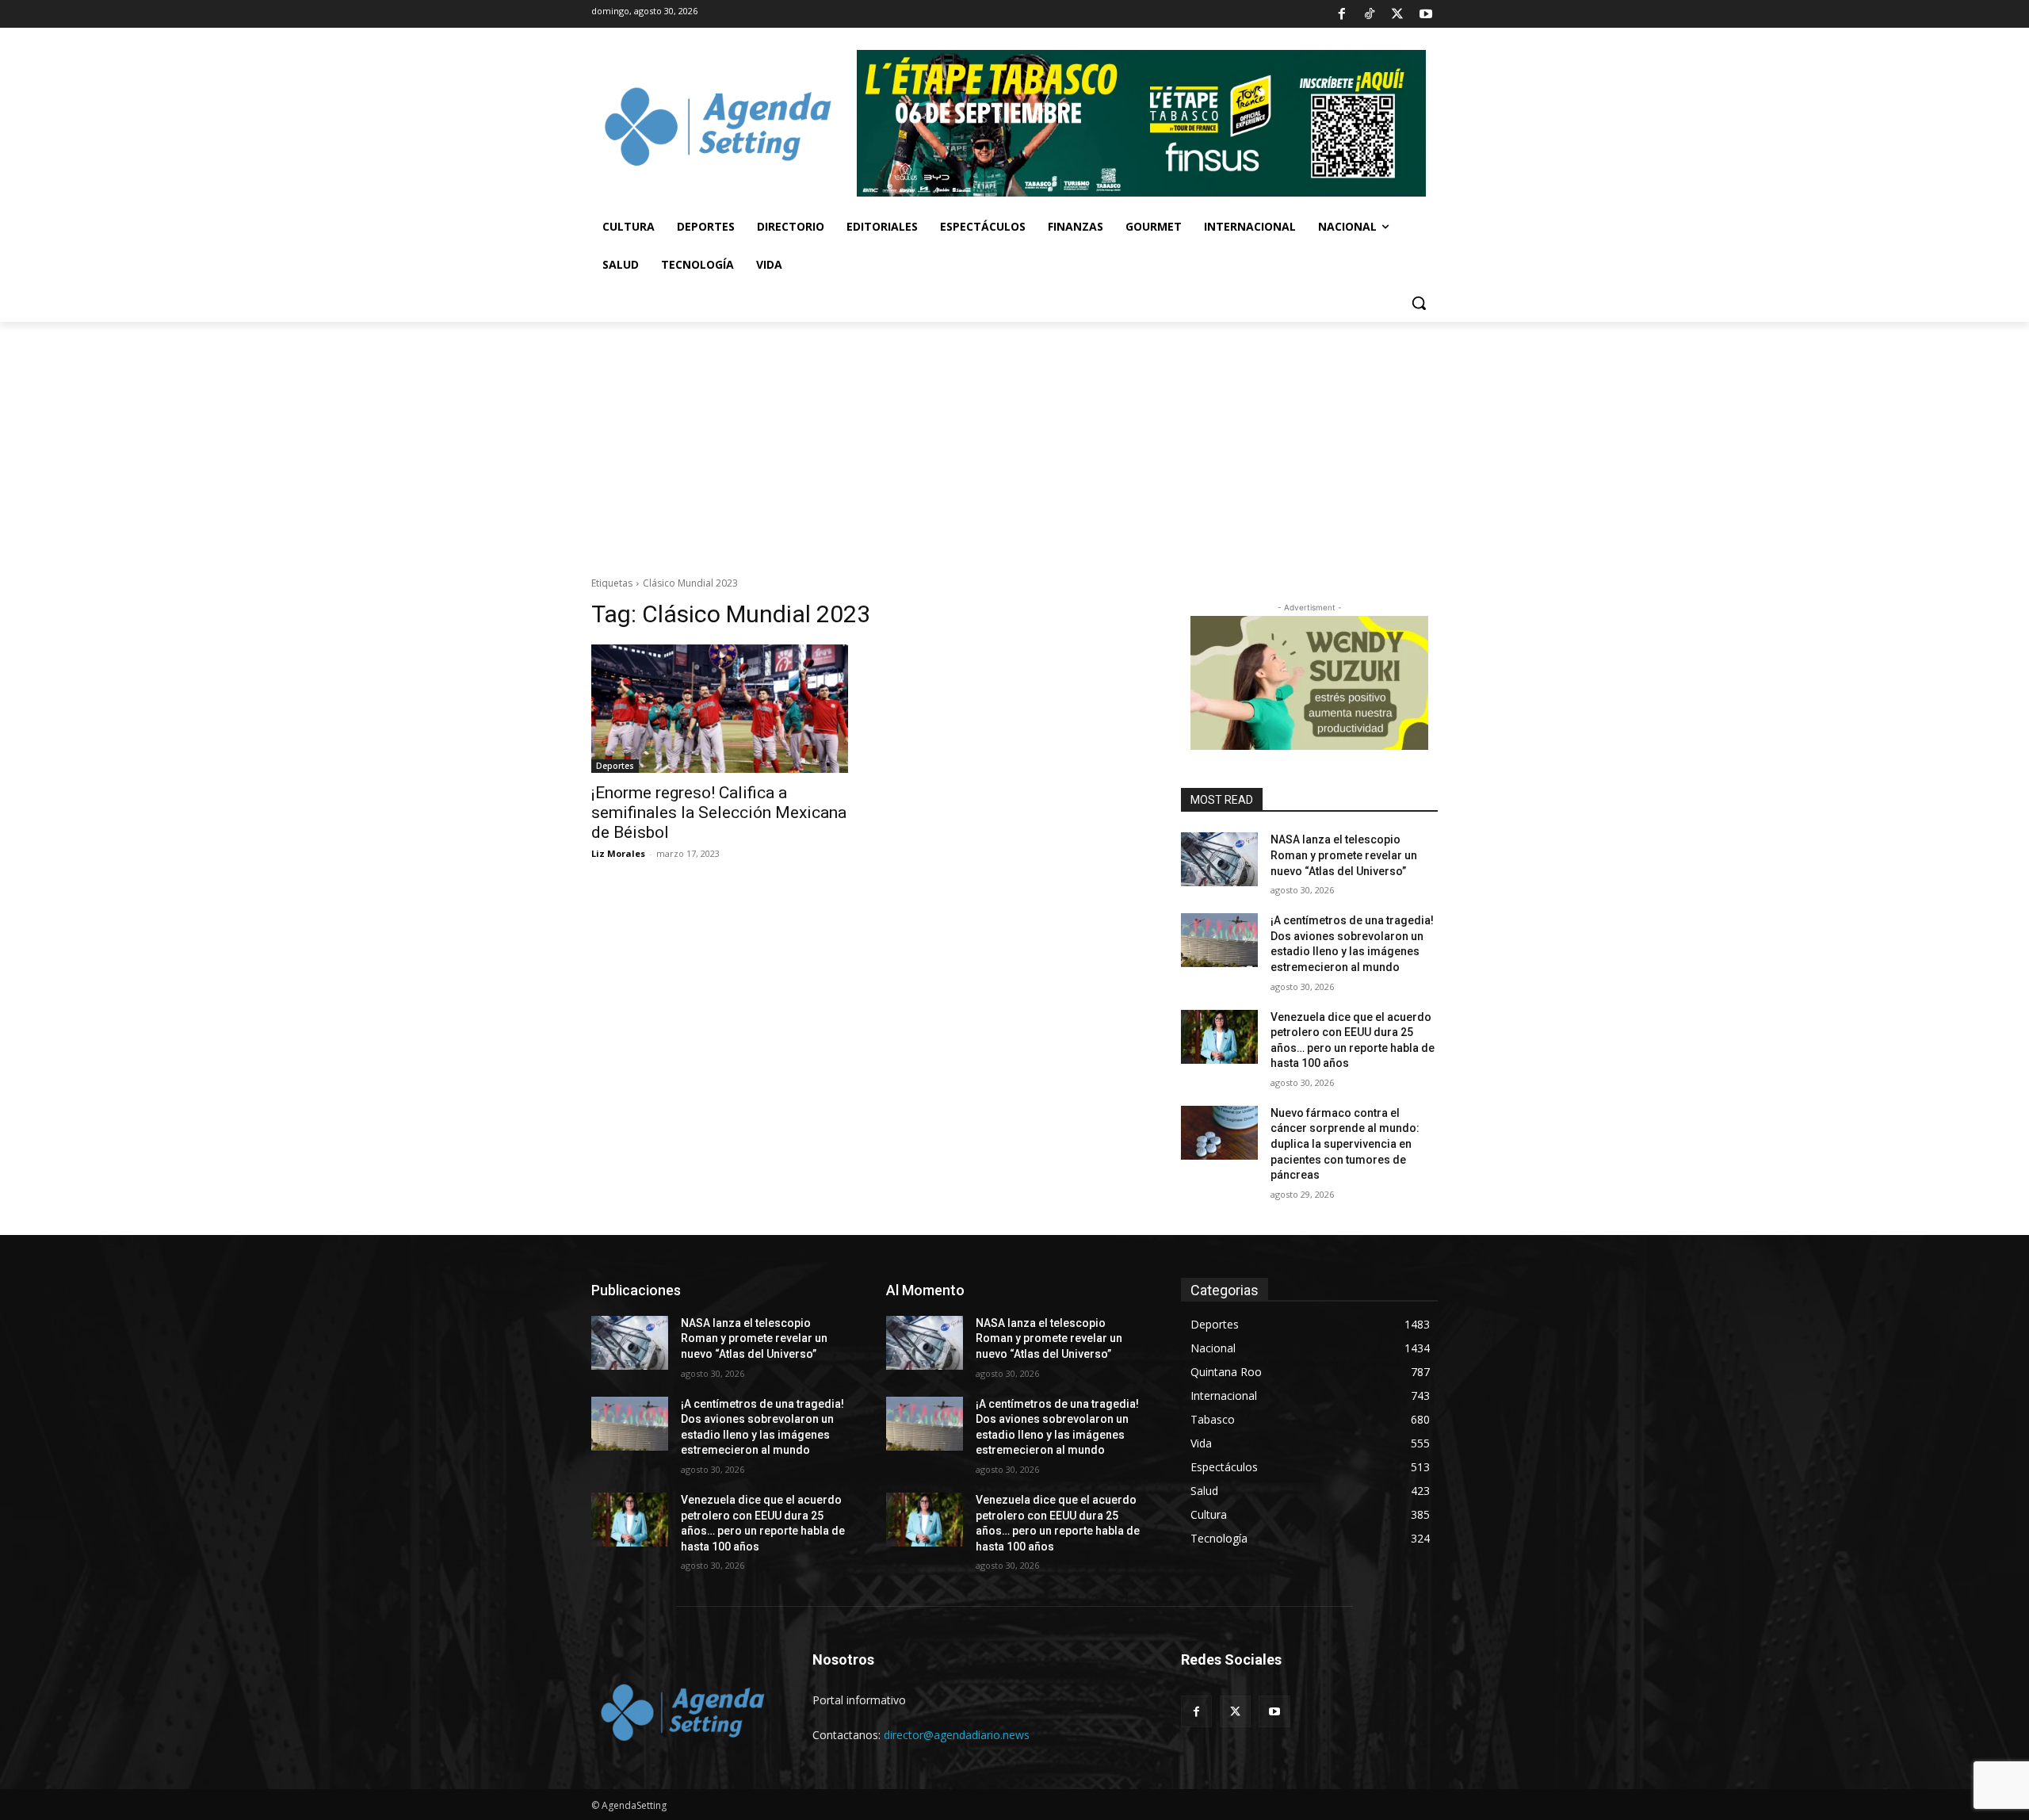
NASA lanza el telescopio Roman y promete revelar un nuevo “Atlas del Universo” (1344, 855)
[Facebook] (1341, 14)
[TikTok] (1370, 14)
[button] (1419, 303)
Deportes (615, 766)
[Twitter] (1397, 14)
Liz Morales (618, 853)
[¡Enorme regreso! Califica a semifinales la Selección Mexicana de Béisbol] (720, 709)
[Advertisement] (1014, 441)
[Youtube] (1426, 14)
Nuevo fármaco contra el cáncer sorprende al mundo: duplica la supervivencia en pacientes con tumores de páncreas (1345, 1144)
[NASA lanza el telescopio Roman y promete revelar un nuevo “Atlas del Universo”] (1219, 859)
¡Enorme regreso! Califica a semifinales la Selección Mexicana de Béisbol (719, 812)
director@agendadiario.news (957, 1735)
